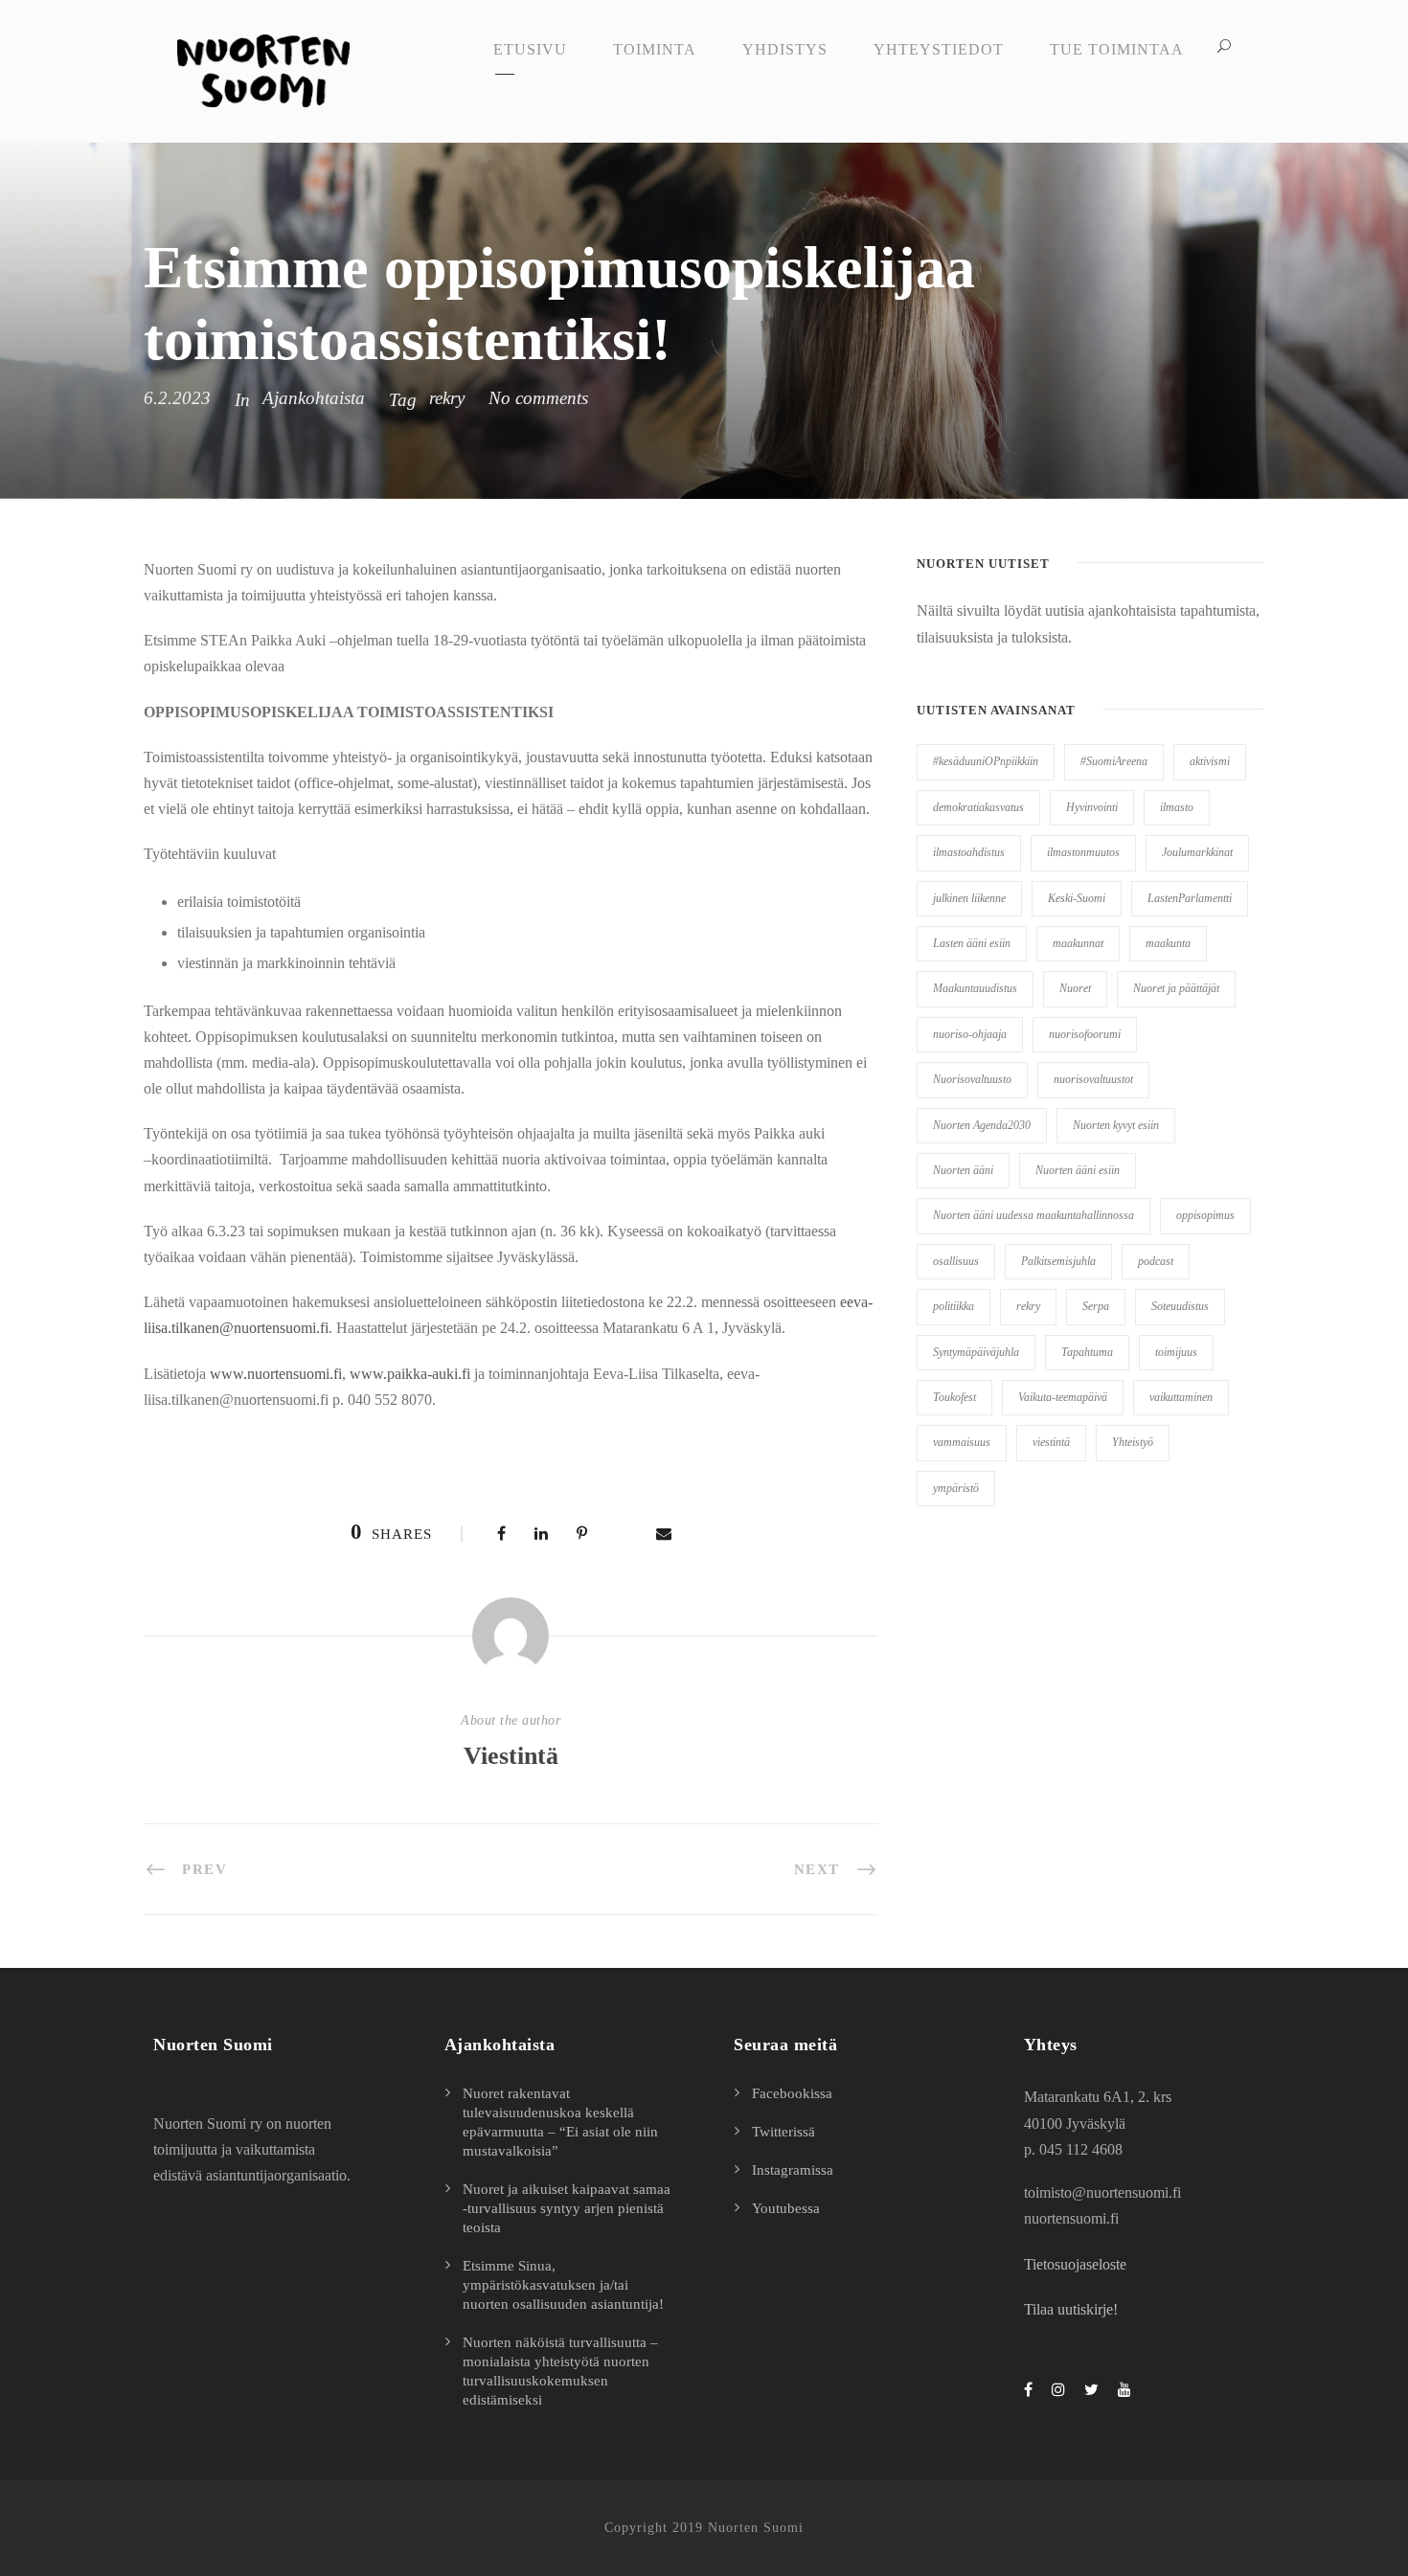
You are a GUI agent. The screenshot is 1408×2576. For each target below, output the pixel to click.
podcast (1156, 1261)
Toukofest (954, 1397)
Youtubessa (786, 2208)
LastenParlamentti (1190, 898)
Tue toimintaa (1117, 49)
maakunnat (1078, 943)
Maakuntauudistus (975, 988)
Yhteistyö (1133, 1442)
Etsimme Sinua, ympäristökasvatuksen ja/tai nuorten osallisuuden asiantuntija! (563, 2285)
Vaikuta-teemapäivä (1063, 1397)
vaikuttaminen (1181, 1397)
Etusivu (530, 49)
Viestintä (511, 1756)
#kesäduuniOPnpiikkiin (986, 761)
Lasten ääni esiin (972, 943)
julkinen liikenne (969, 898)
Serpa (1096, 1306)
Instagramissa (793, 2170)
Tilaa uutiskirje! (1071, 2309)
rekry (447, 398)
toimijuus (1176, 1352)
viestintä (1051, 1442)
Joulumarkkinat (1197, 852)
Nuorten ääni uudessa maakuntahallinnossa (1033, 1215)
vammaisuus (962, 1442)
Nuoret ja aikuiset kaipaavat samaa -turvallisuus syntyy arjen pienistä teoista (567, 2208)
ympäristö (956, 1488)
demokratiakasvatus (978, 807)
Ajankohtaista (314, 398)
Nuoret (1075, 988)
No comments (538, 398)
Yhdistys (785, 49)
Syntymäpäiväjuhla (976, 1352)
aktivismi (1210, 761)
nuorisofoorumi (1085, 1034)
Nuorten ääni (963, 1170)
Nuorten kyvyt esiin (1116, 1125)
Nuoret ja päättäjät (1176, 988)
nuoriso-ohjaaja (970, 1034)
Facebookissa (792, 2093)
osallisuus (956, 1261)
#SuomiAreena (1114, 761)
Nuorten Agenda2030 (982, 1125)
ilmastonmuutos (1083, 852)
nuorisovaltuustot (1093, 1079)
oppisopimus (1205, 1215)
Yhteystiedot (939, 49)
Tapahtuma (1087, 1352)
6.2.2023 (177, 398)
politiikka (954, 1306)
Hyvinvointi (1092, 807)
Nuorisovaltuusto (972, 1079)
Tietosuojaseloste (1075, 2264)
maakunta (1168, 943)
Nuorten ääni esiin (1078, 1170)
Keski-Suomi (1077, 898)
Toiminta (655, 49)
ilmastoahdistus (969, 852)
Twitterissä (783, 2132)
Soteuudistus (1180, 1306)
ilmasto (1177, 807)
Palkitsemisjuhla (1058, 1261)
